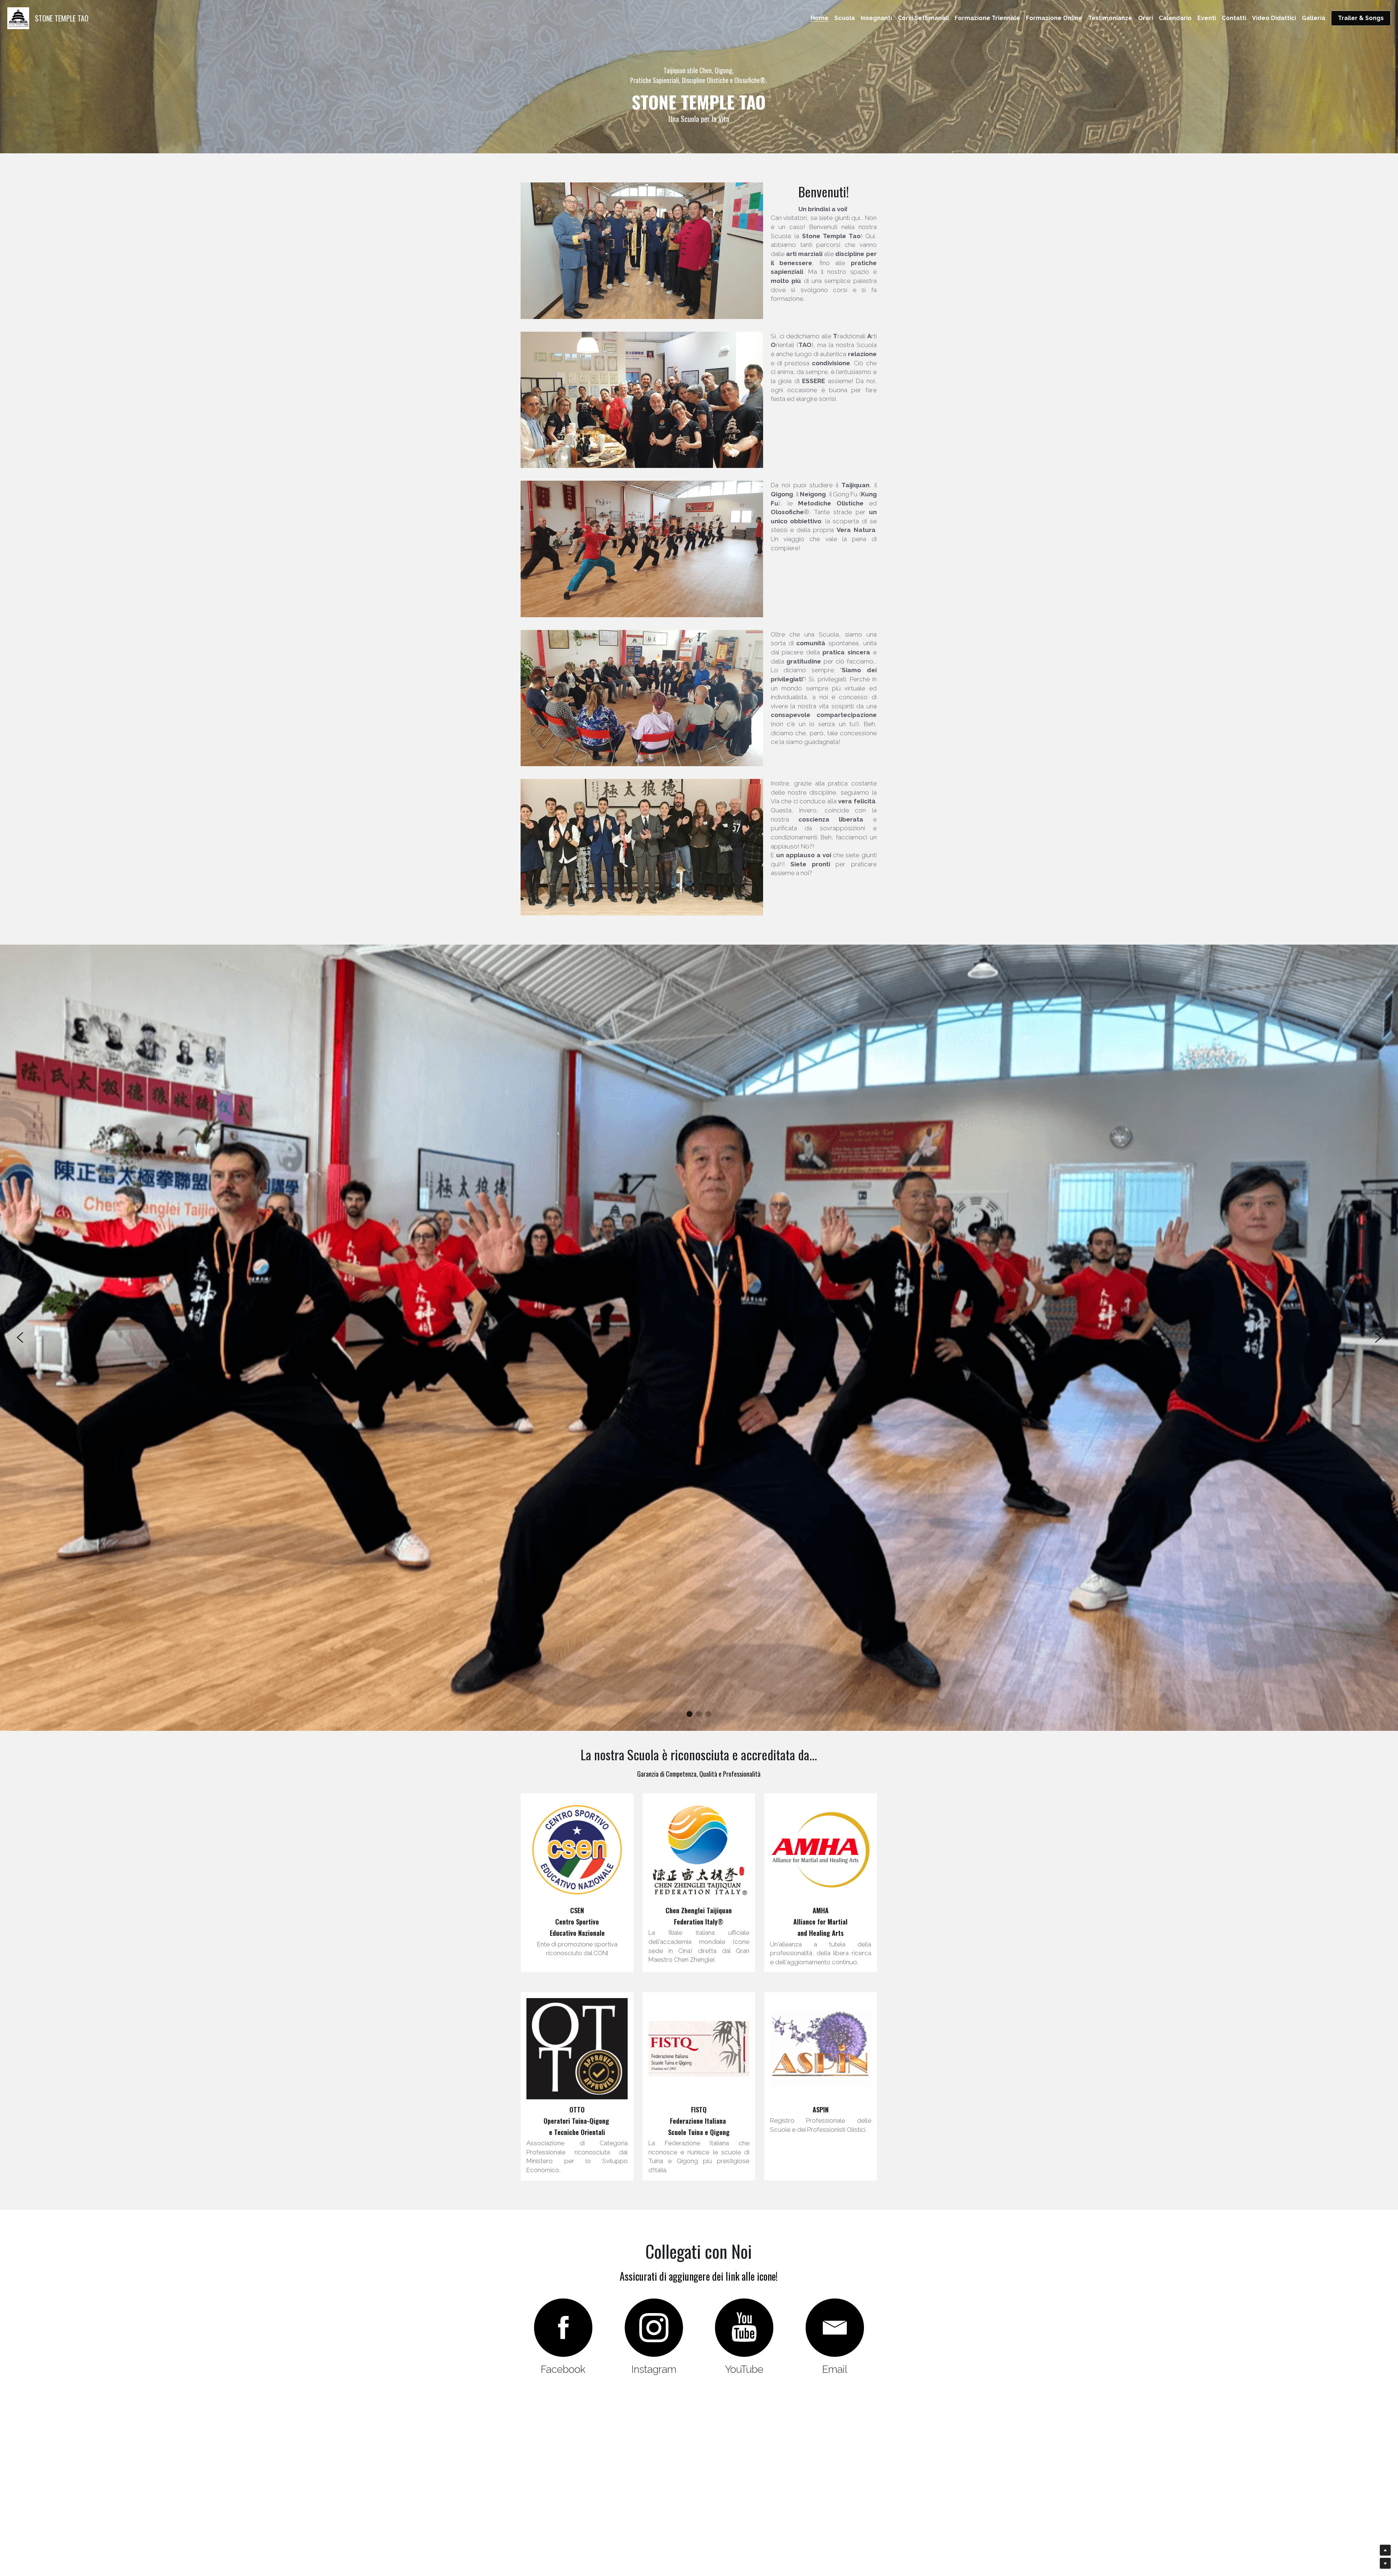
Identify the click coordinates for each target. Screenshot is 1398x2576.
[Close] (788, 1245)
